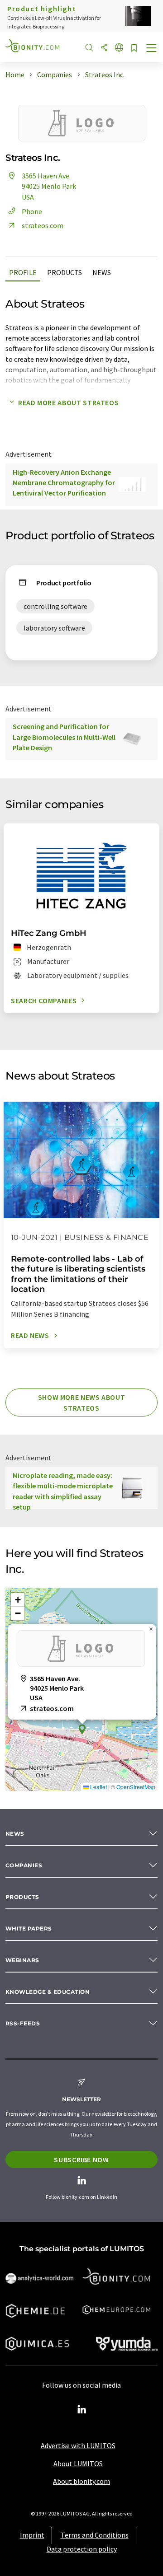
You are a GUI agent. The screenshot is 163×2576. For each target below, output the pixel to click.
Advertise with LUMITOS (78, 2445)
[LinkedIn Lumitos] (81, 2410)
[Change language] (119, 48)
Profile (23, 272)
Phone (32, 211)
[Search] (89, 48)
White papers (29, 1928)
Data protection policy (82, 2549)
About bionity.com (81, 2481)
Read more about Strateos (68, 402)
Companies (24, 1865)
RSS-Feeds (23, 2023)
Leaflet (98, 1787)
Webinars (22, 1960)
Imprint (32, 2535)
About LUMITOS (78, 2464)
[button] (82, 1729)
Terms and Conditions (95, 2535)
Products (65, 272)
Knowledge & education (48, 1992)
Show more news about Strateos (82, 1403)
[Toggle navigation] (152, 49)
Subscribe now (81, 2160)
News (102, 272)
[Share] (104, 48)
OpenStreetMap (136, 1787)
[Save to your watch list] (134, 49)
